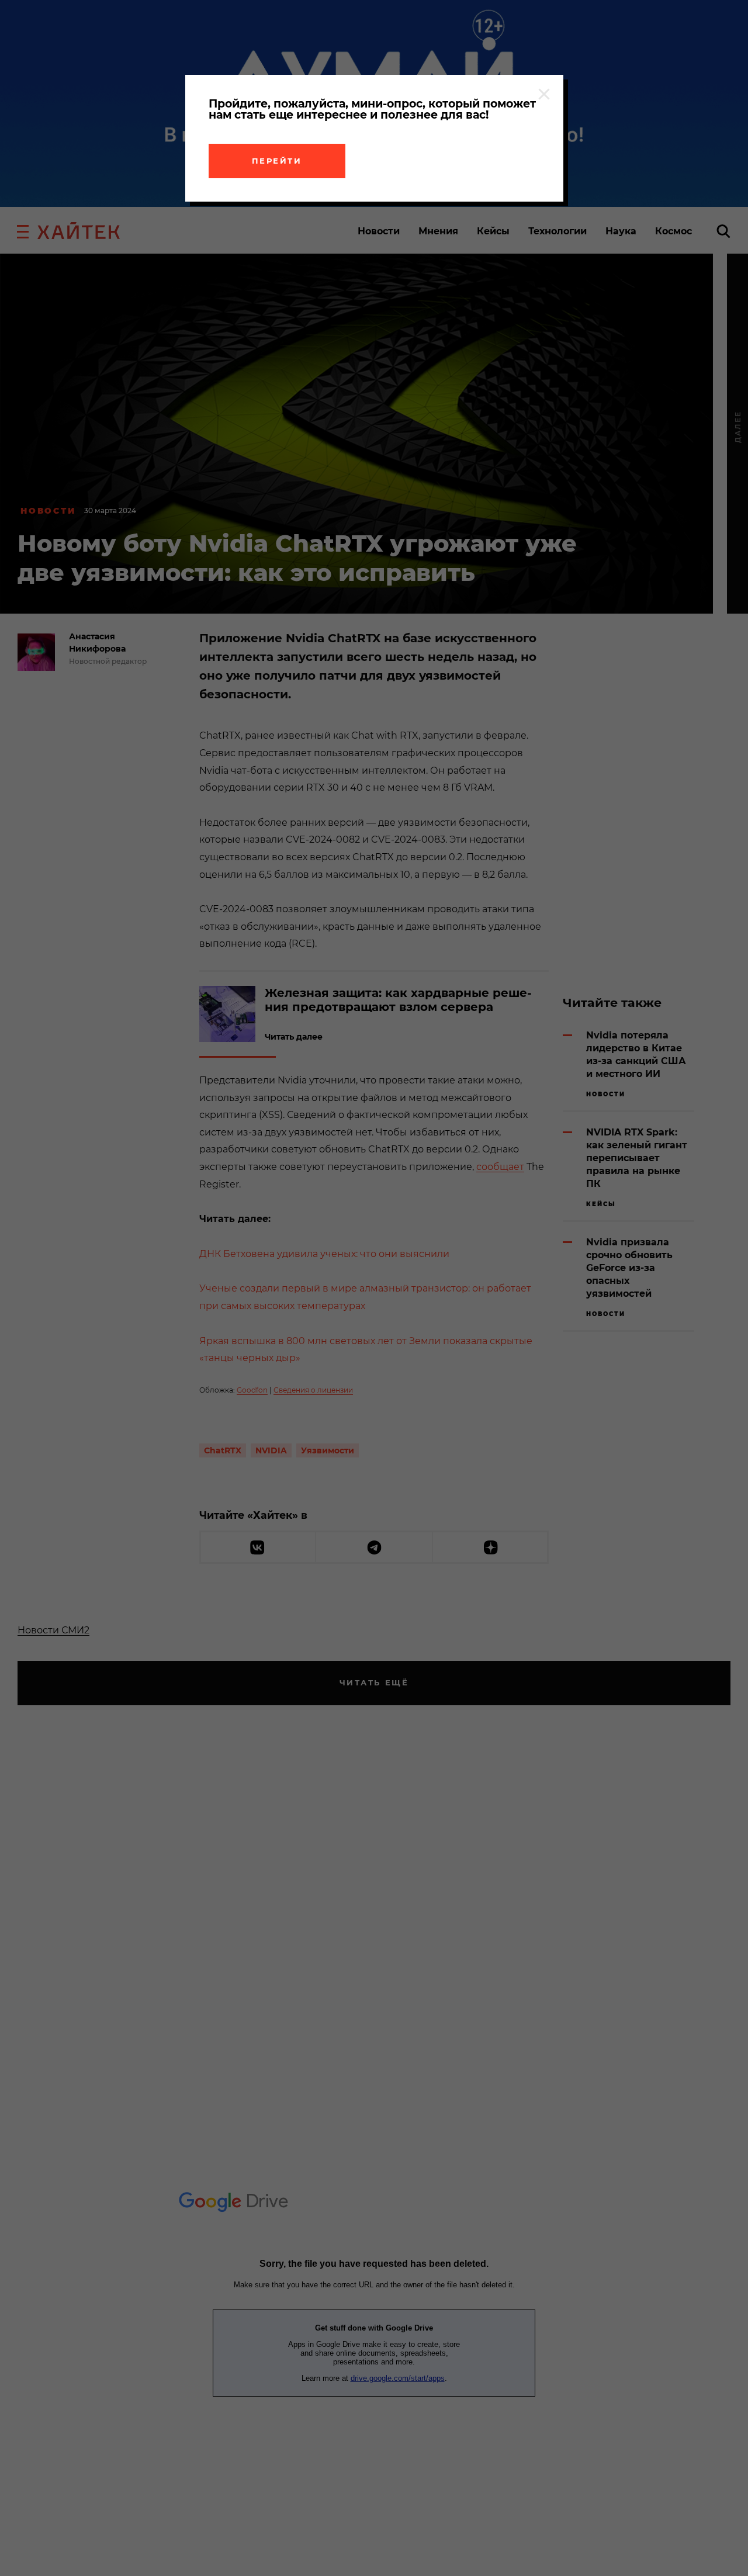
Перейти (277, 161)
